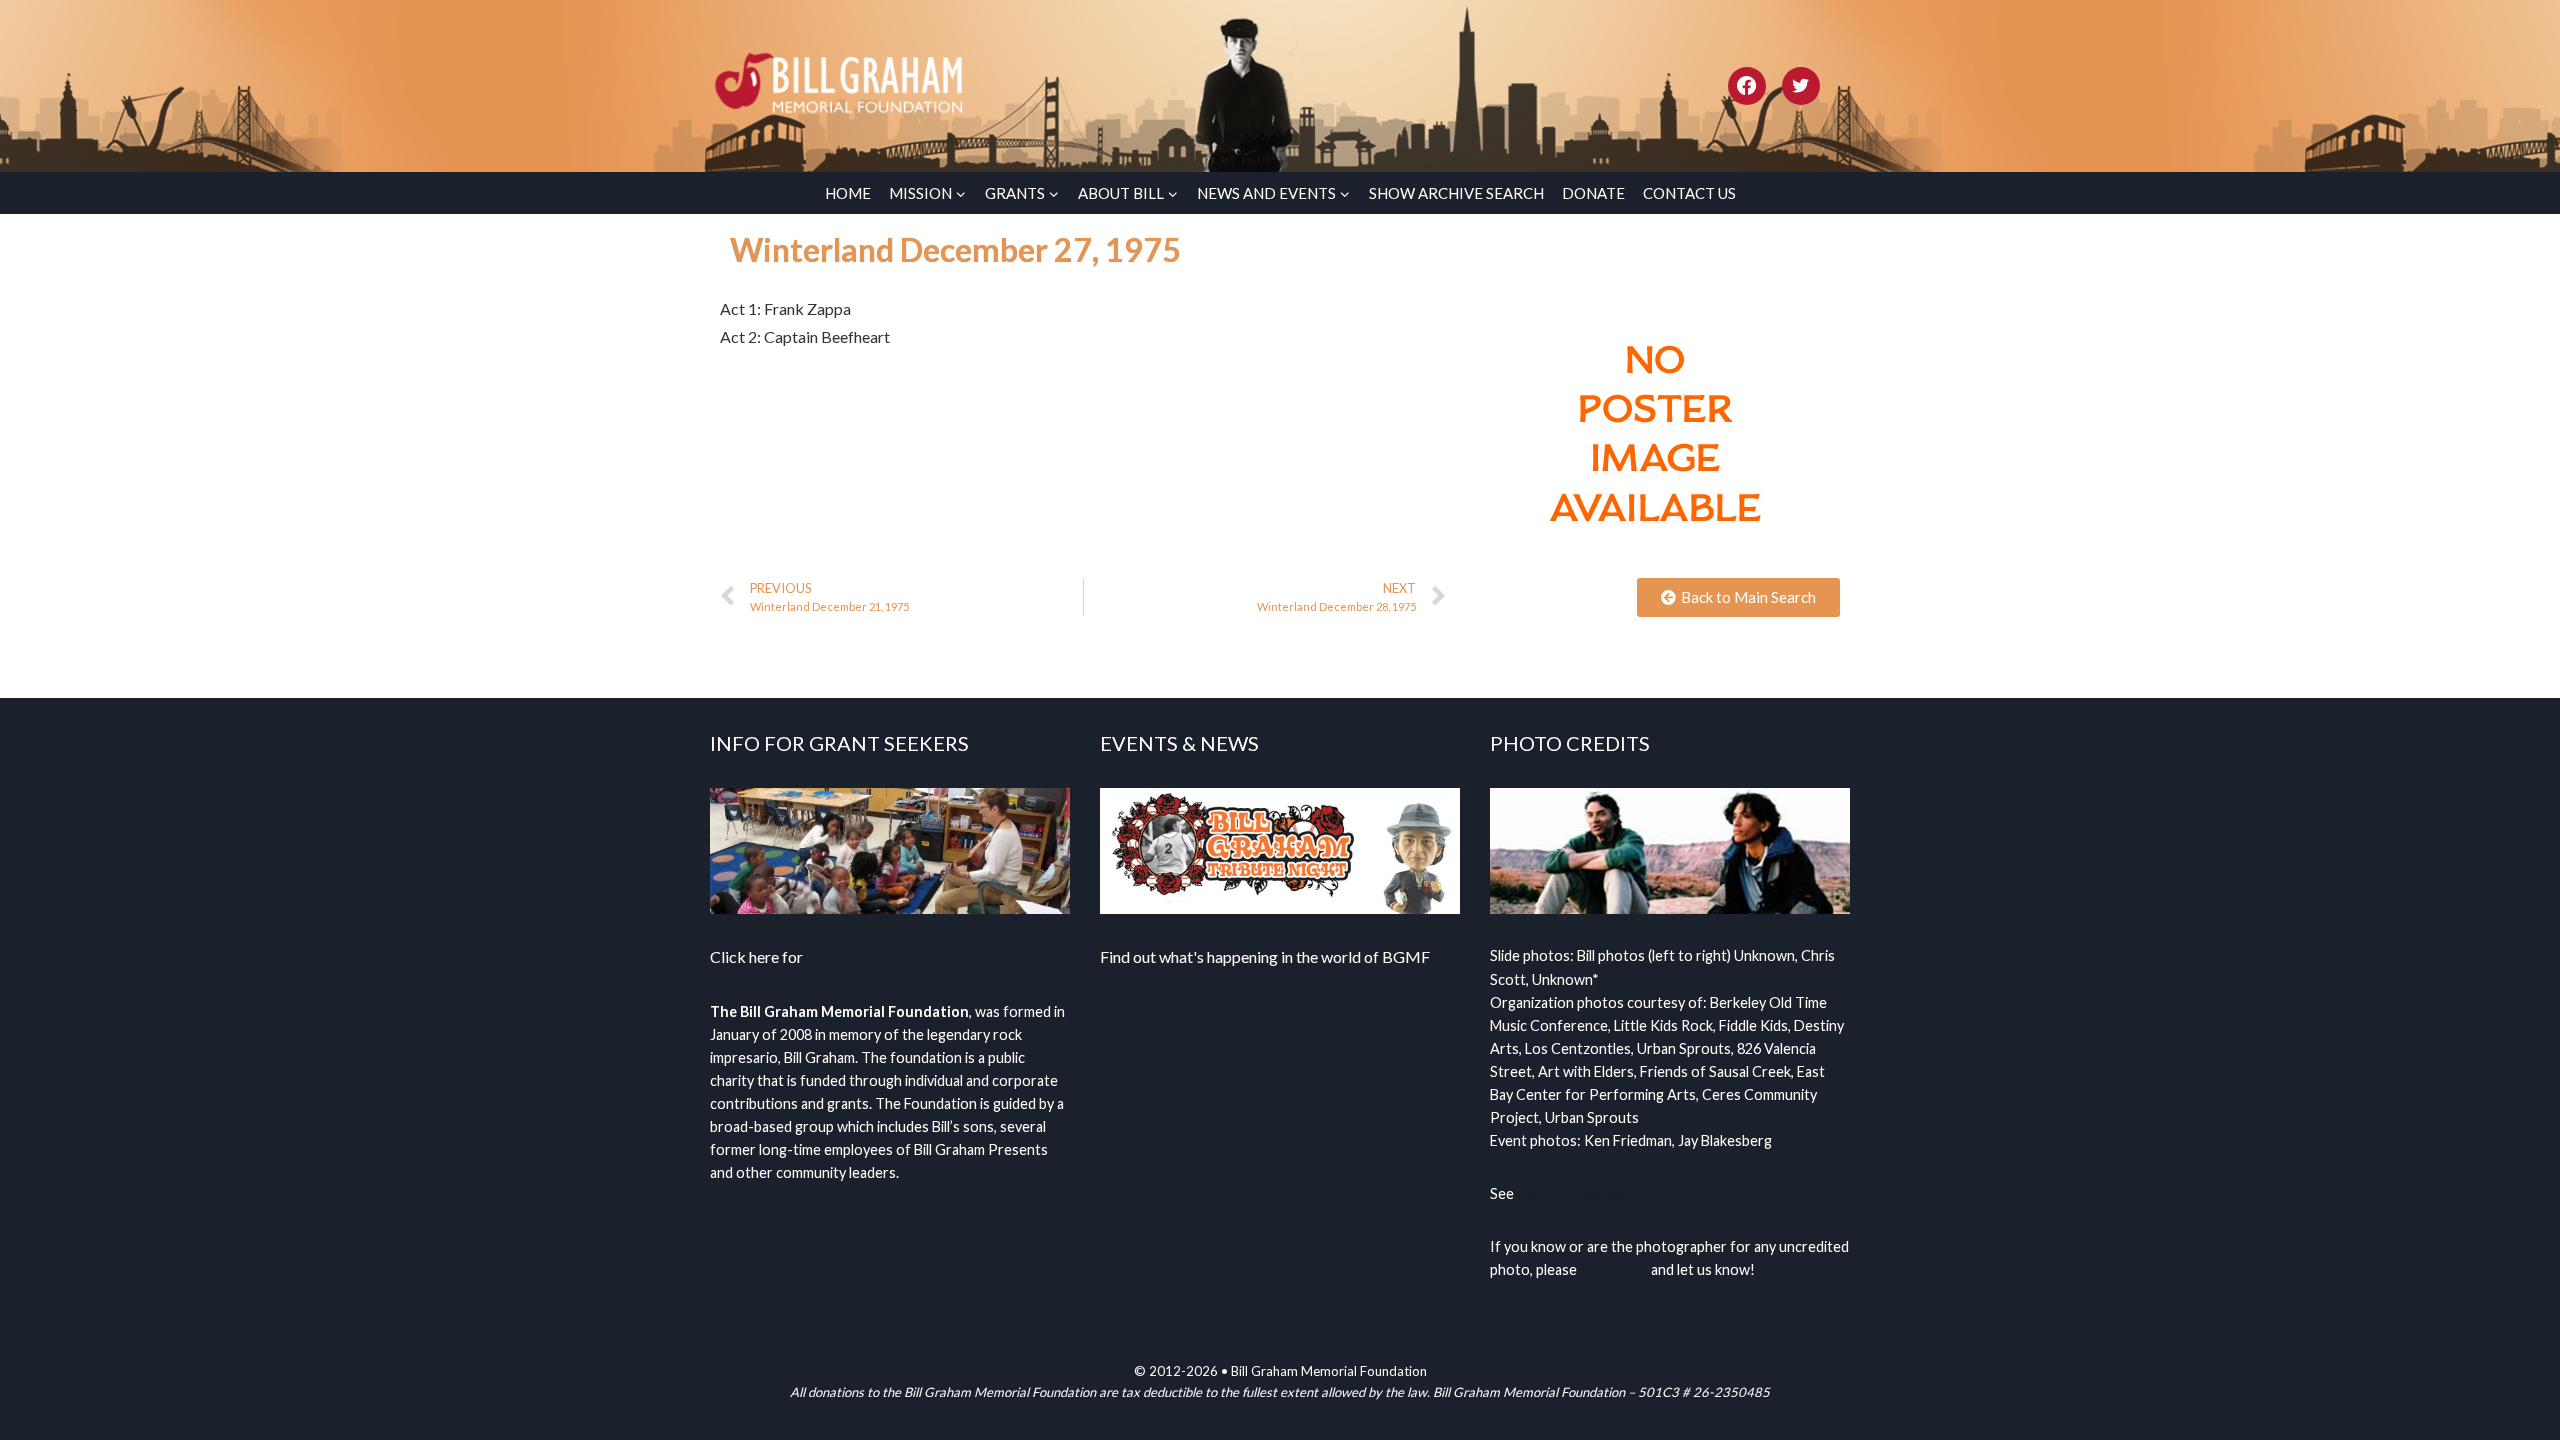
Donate (1593, 193)
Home (848, 193)
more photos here (1575, 1193)
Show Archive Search (1456, 193)
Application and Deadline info (907, 956)
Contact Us (1689, 193)
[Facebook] (1747, 86)
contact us (1614, 1269)
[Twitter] (1801, 86)
